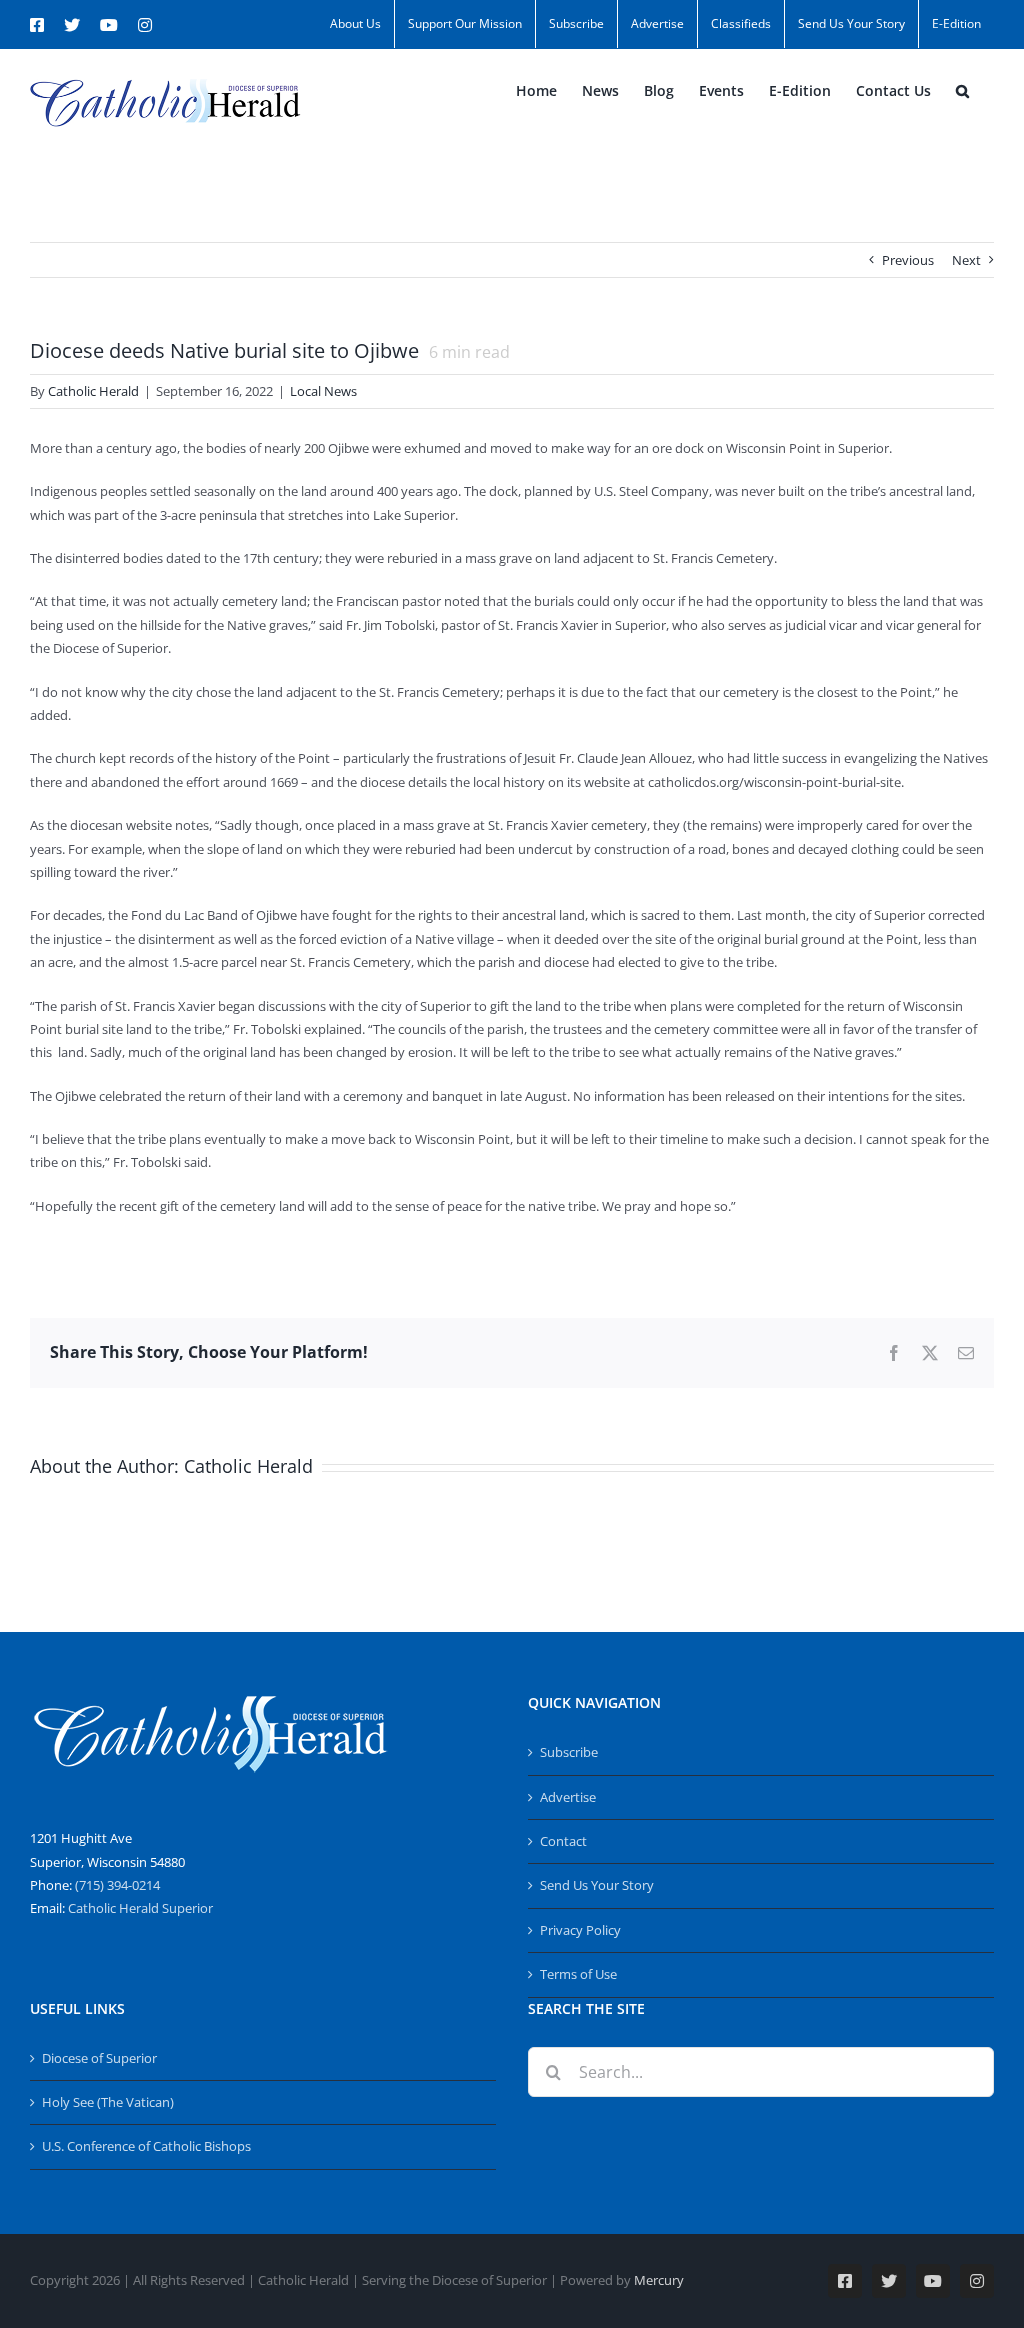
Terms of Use (578, 1974)
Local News (323, 391)
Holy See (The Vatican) (108, 2102)
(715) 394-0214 (117, 1885)
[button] (962, 91)
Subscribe (569, 1752)
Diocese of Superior (99, 2058)
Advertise (568, 1797)
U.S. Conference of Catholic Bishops (146, 2146)
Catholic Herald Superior (140, 1908)
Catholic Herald (93, 391)
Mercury (659, 2280)
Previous (908, 260)
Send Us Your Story (597, 1885)
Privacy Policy (580, 1930)
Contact (563, 1841)
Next (966, 260)
